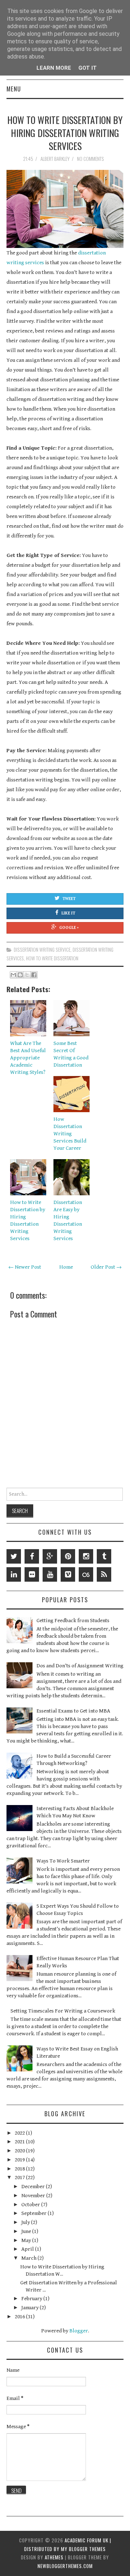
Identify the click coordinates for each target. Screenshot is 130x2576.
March (29, 2258)
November (34, 2196)
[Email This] (13, 975)
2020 (20, 2151)
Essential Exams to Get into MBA (73, 1711)
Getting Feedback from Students (73, 1621)
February (32, 2299)
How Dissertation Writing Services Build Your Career (70, 1134)
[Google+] (50, 1556)
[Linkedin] (14, 1574)
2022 (20, 2133)
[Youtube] (50, 1574)
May (27, 2240)
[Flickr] (32, 1574)
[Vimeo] (68, 1574)
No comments (91, 159)
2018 (20, 2169)
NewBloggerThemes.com (65, 2566)
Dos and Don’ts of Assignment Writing (80, 1666)
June (27, 2231)
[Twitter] (14, 1556)
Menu (14, 89)
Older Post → (106, 1267)
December (34, 2187)
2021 (20, 2142)
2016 (20, 2317)
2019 (20, 2160)
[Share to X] (27, 975)
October (31, 2205)
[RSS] (104, 1574)
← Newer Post (25, 1267)
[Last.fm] (86, 1574)
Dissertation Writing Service (42, 950)
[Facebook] (32, 1556)
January (31, 2308)
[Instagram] (86, 1556)
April (28, 2249)
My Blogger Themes (83, 2549)
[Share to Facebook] (34, 975)
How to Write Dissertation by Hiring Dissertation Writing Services (65, 133)
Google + (69, 928)
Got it (88, 68)
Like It (68, 913)
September (34, 2213)
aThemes (54, 2557)
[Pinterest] (68, 1556)
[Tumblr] (104, 1556)
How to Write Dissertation (52, 958)
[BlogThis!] (20, 975)
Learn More (54, 68)
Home (66, 1267)
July (26, 2222)
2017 (20, 2178)
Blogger (79, 2331)
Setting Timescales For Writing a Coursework (63, 2011)
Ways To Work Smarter (63, 1861)
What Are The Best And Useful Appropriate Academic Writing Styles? (28, 1058)
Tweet (69, 899)
